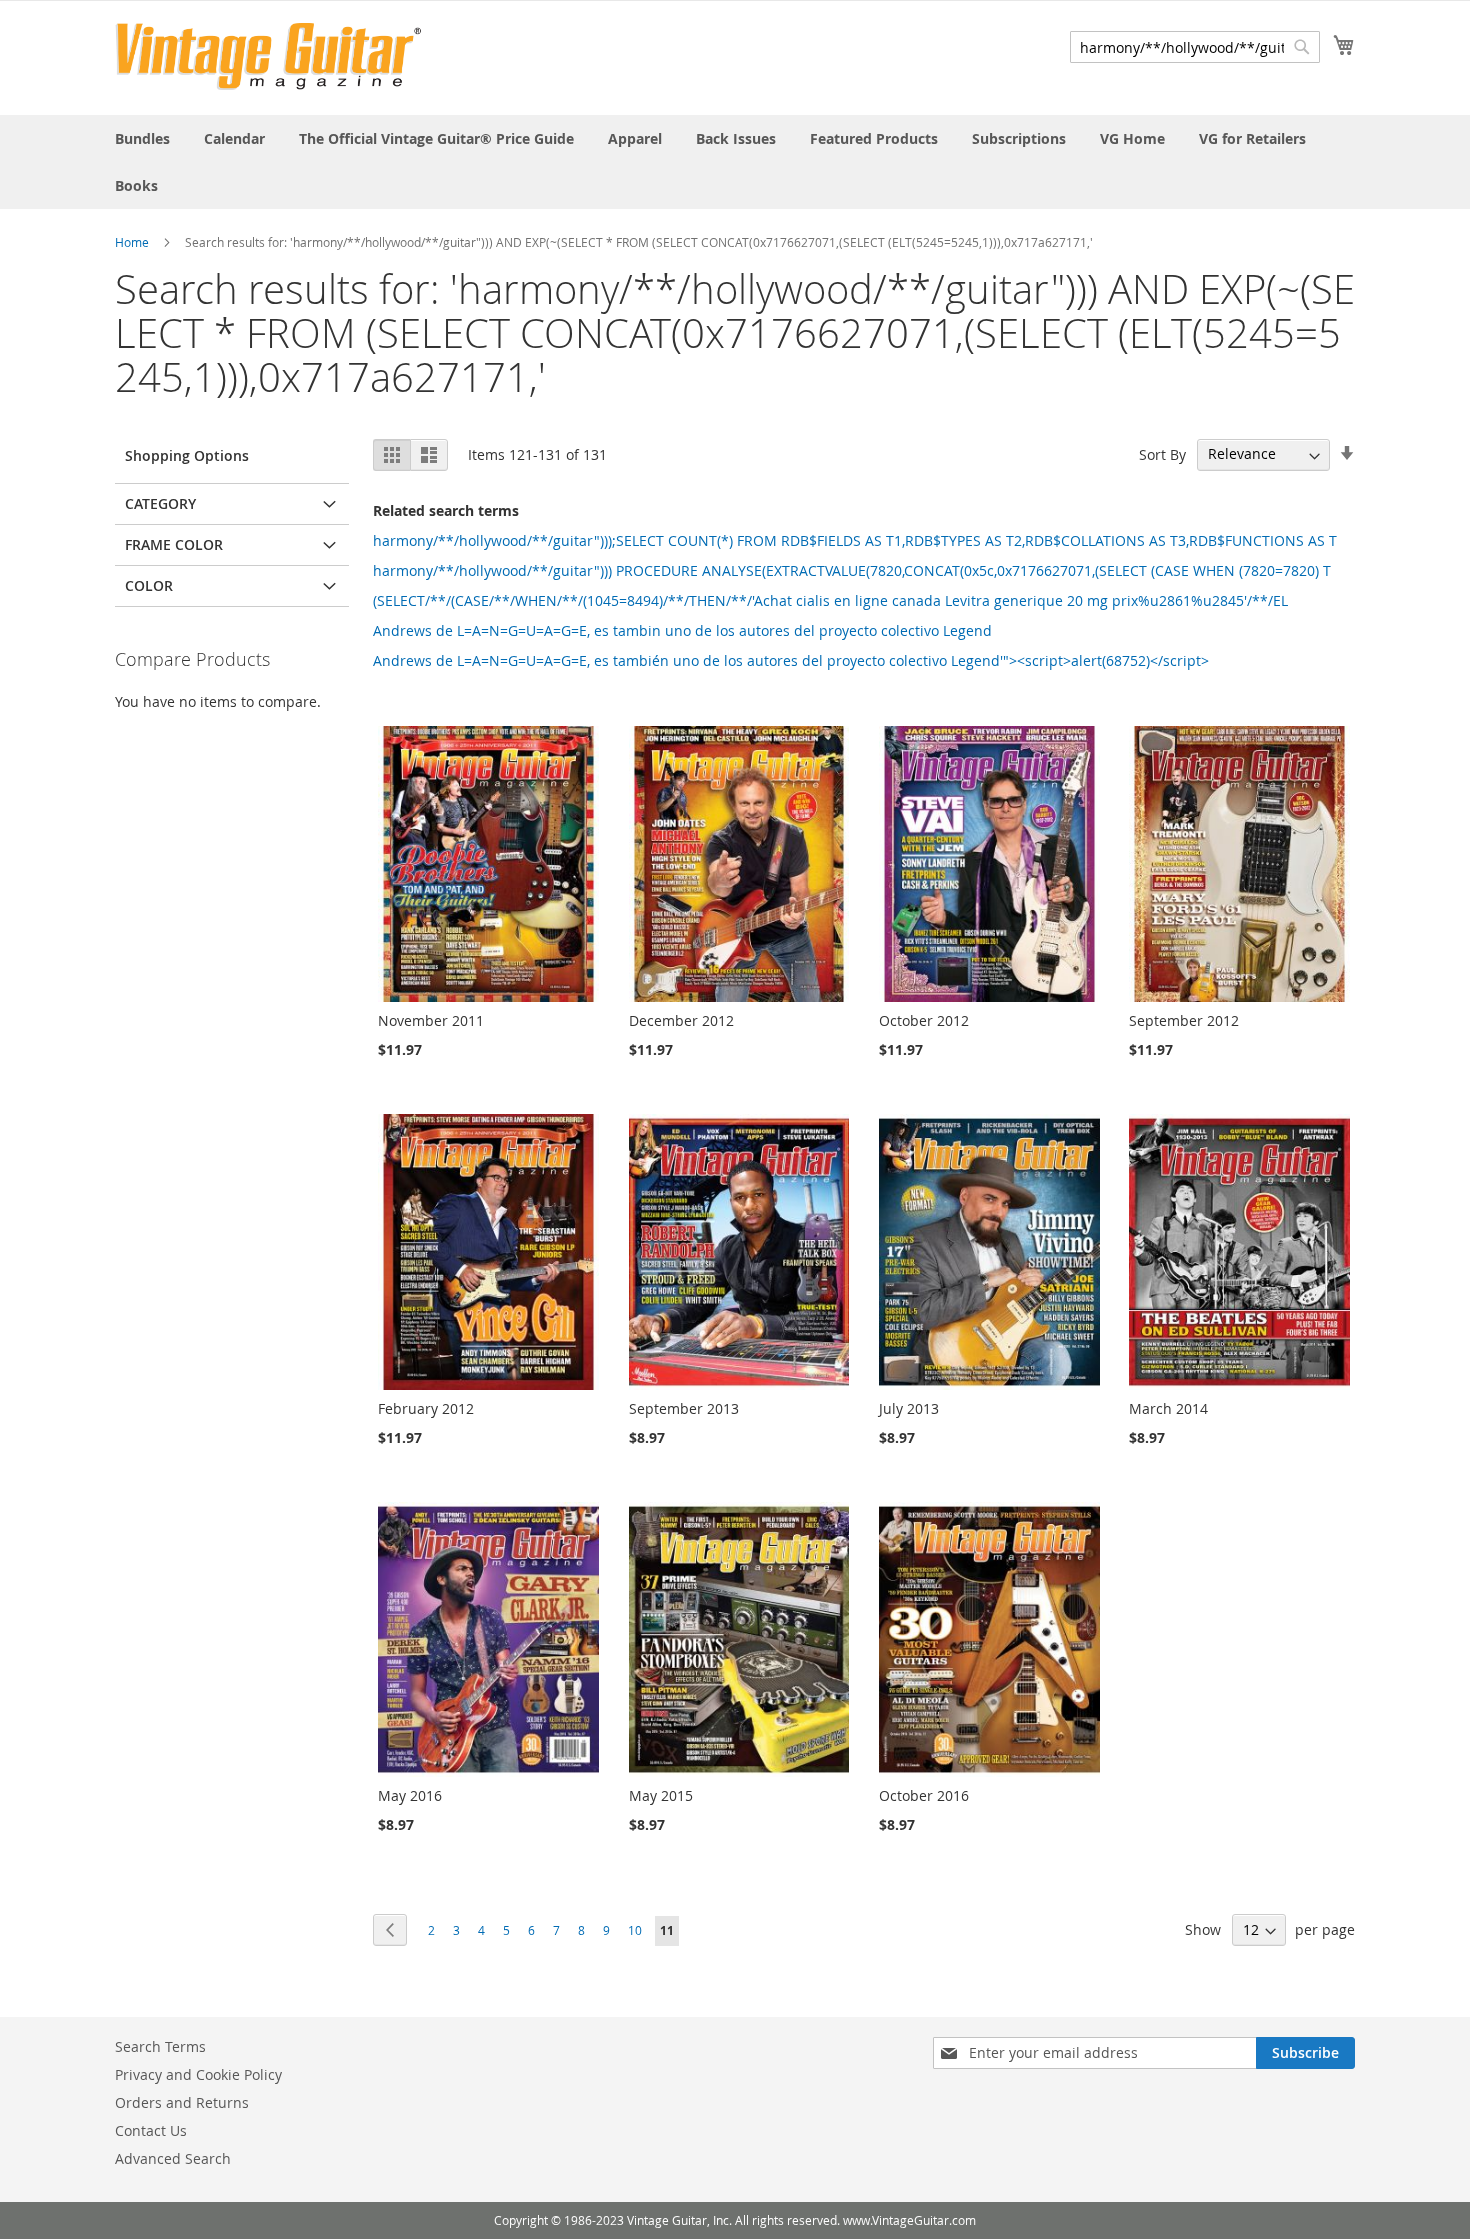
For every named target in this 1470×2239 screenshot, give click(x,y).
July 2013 (909, 1408)
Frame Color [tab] (174, 544)
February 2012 (426, 1408)
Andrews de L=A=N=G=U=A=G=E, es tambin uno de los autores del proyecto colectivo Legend (682, 630)
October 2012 (924, 1020)
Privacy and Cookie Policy (198, 2074)
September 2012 (1184, 1020)
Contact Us (151, 2130)
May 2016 (410, 1795)
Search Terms (160, 2046)
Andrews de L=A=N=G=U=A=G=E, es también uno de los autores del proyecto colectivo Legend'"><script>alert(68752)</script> (791, 660)
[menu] (735, 162)
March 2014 (1168, 1408)
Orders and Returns (182, 2102)
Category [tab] (160, 503)
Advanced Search (173, 2158)
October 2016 (924, 1795)
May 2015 (661, 1795)
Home (132, 242)
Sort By (1162, 453)
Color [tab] (149, 585)
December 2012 (681, 1020)
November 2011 (431, 1020)
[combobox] (1195, 47)
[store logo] (268, 56)
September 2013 (684, 1408)
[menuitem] (142, 138)
